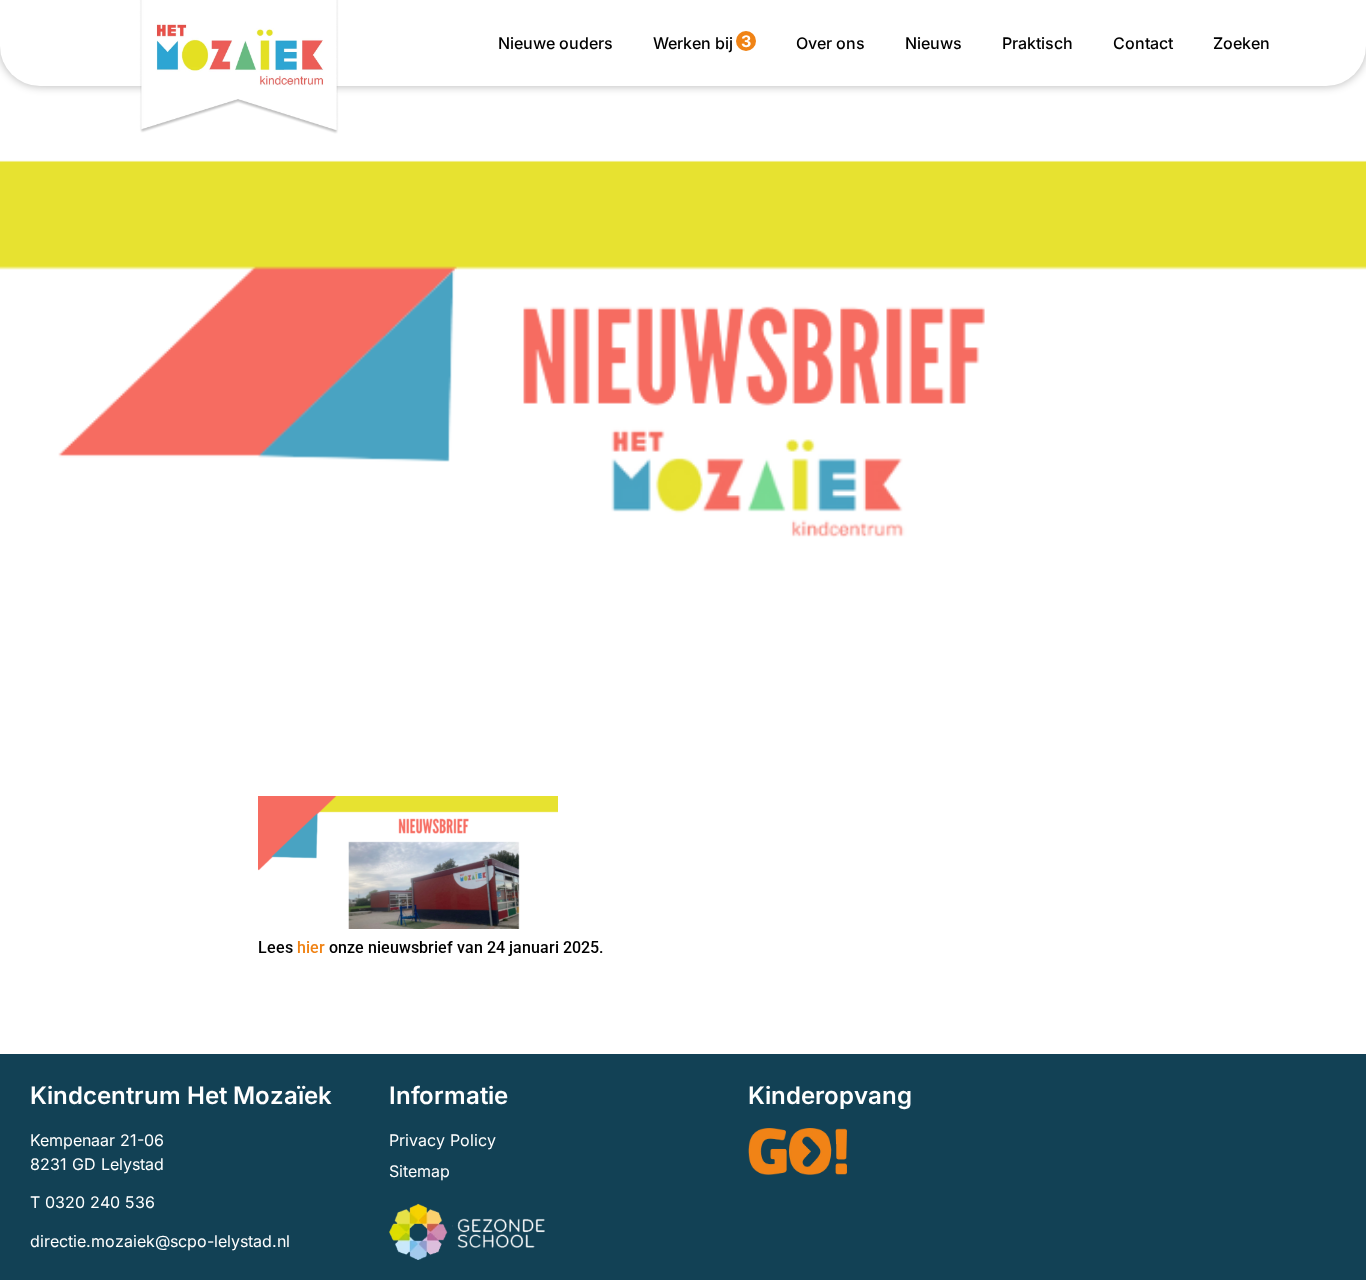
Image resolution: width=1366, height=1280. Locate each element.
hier (311, 947)
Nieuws (933, 43)
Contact (1143, 43)
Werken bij (702, 42)
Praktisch (1037, 43)
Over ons (830, 43)
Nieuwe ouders (555, 43)
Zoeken (1241, 43)
